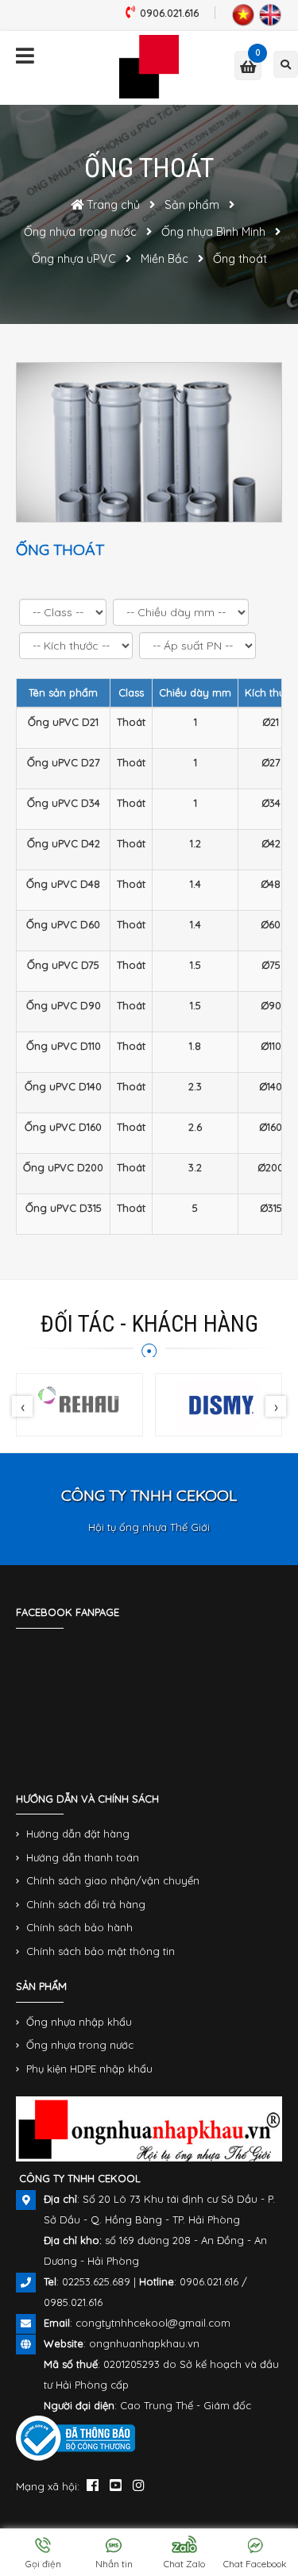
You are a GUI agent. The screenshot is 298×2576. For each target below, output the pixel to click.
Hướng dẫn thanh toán (83, 1857)
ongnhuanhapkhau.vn (144, 2343)
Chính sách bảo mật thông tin (101, 1951)
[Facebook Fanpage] (93, 2485)
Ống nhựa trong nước (80, 2045)
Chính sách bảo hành (79, 1927)
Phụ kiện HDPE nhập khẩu (89, 2069)
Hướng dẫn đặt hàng (78, 1834)
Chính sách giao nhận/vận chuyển (113, 1880)
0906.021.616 (169, 13)
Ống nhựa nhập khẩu (79, 2022)
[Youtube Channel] (116, 2485)
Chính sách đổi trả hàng (86, 1904)
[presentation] (22, 1406)
